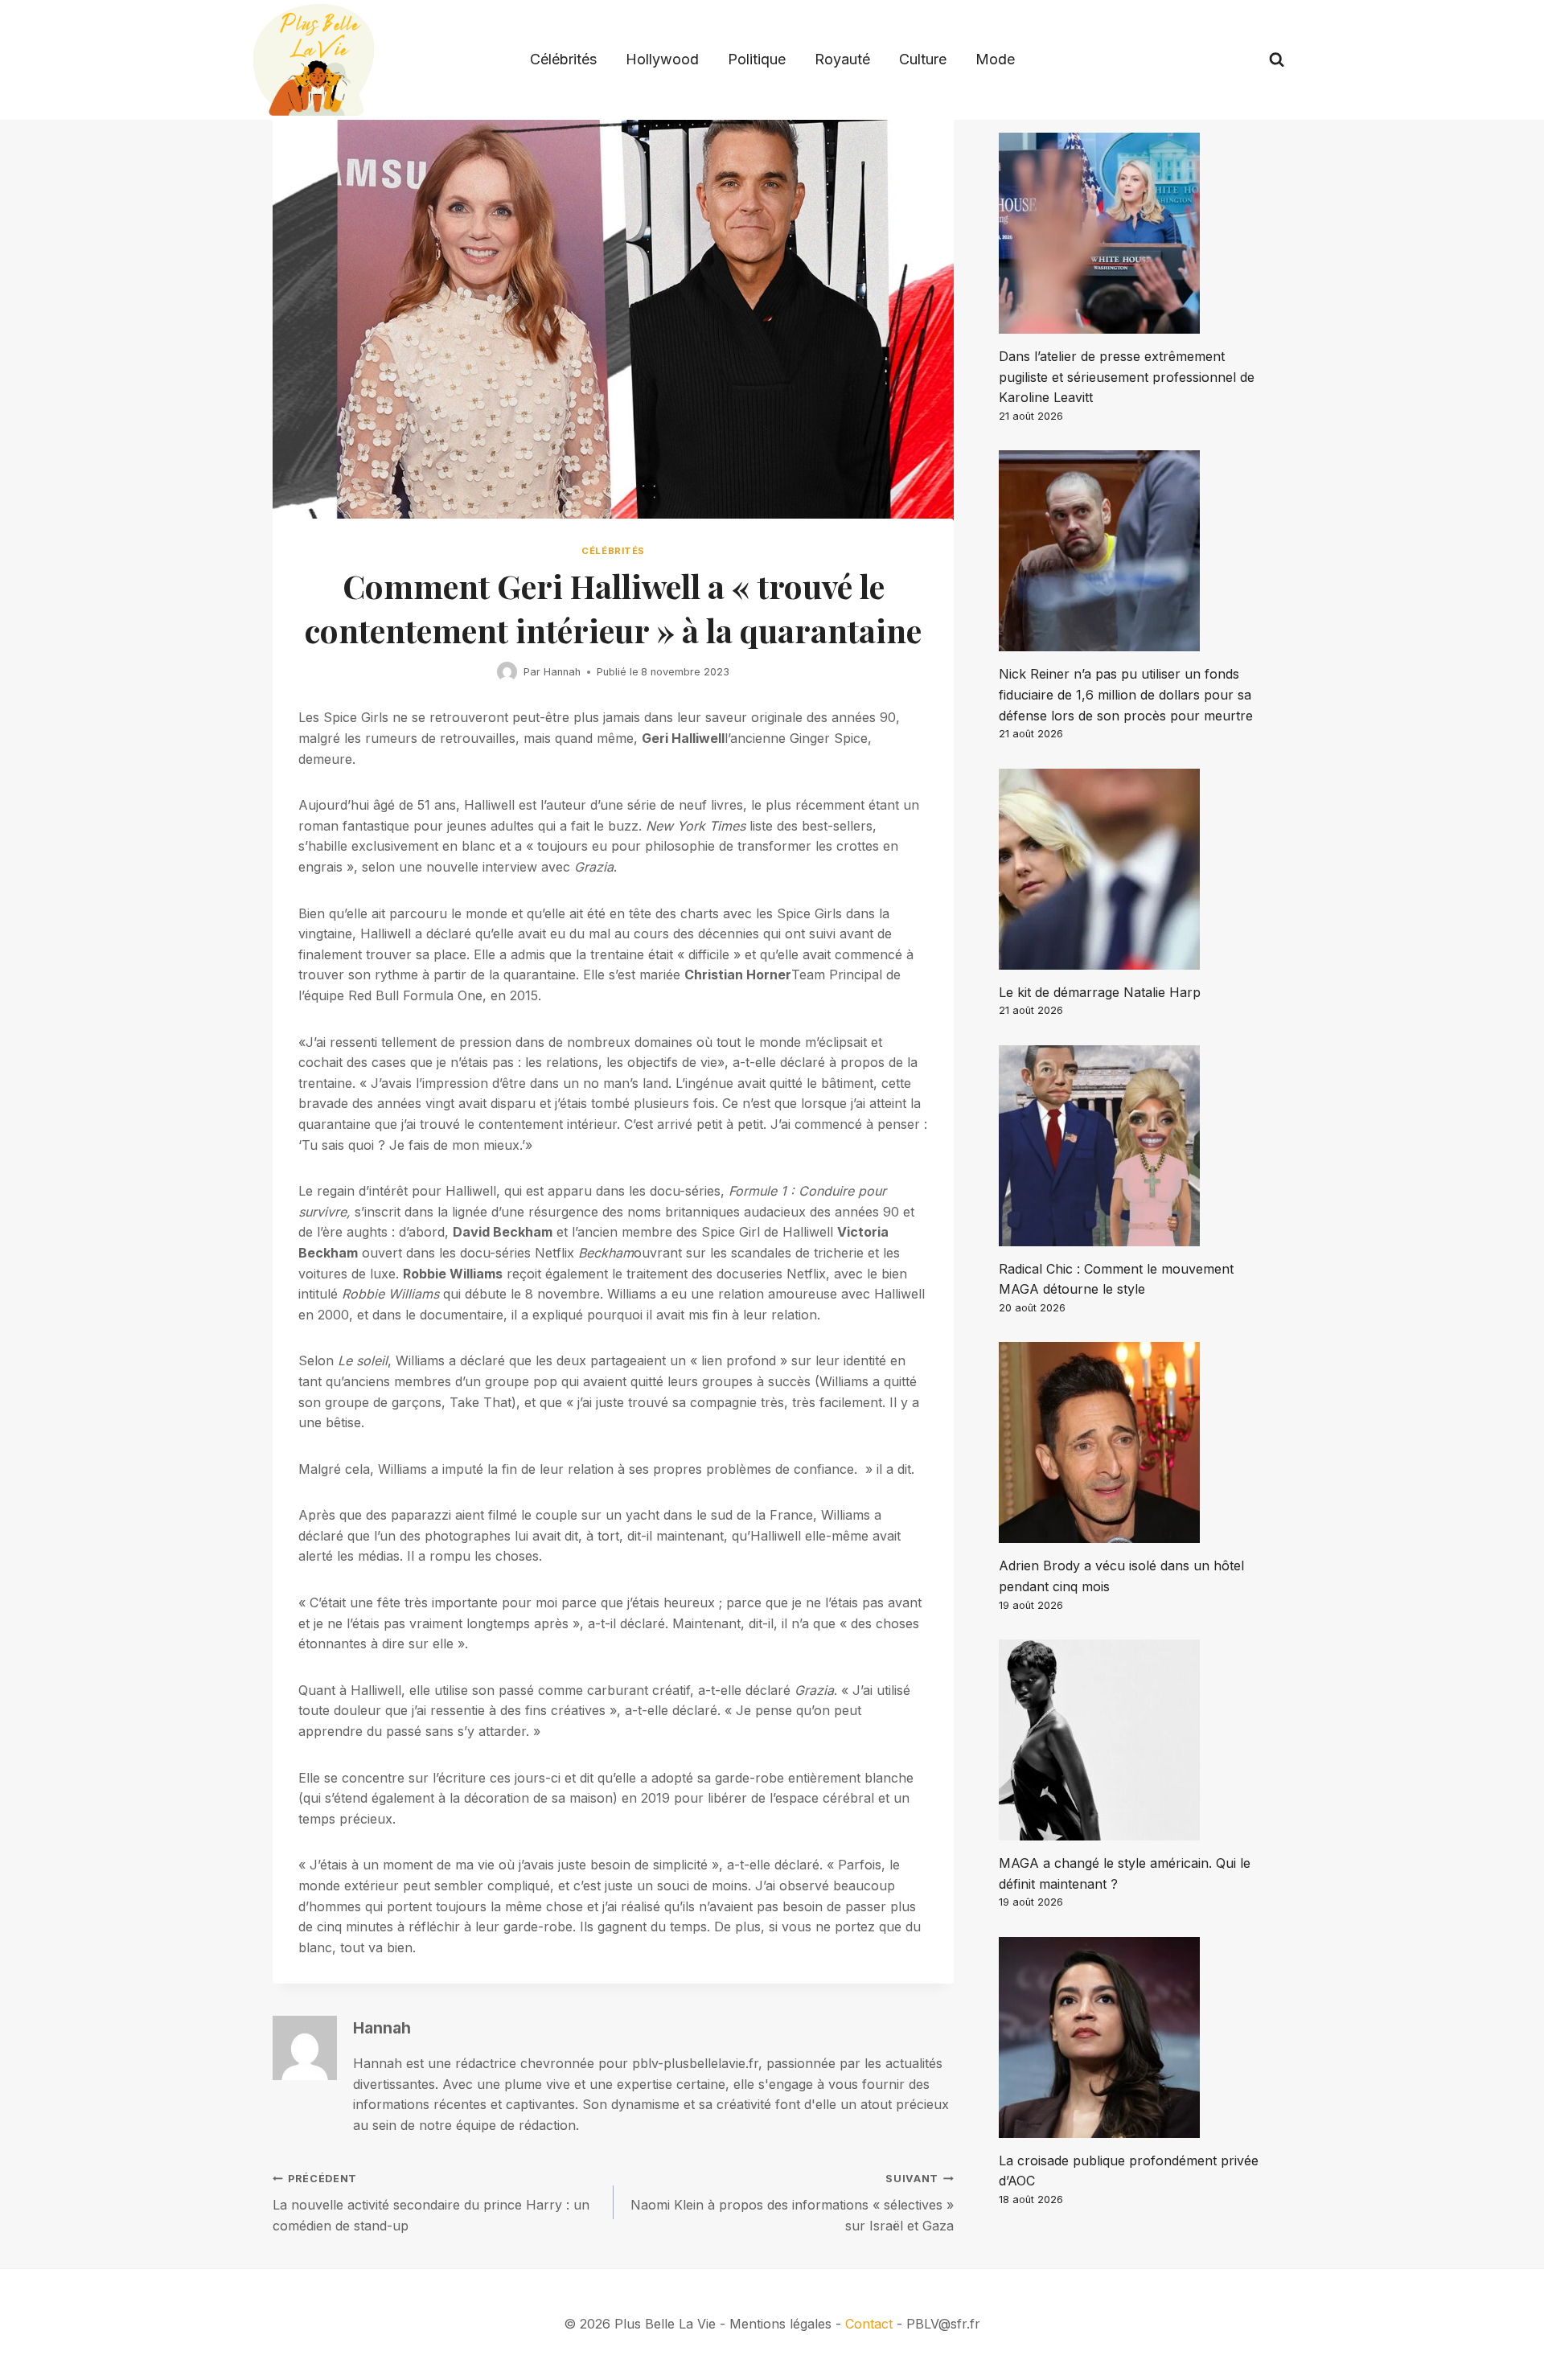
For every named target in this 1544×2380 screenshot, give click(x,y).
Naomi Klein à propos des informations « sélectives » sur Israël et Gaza (792, 2203)
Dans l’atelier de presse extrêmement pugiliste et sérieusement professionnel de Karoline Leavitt (1127, 377)
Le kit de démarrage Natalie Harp (1100, 992)
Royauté (842, 59)
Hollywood (662, 59)
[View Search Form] (1277, 60)
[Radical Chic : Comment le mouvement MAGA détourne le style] (1135, 1146)
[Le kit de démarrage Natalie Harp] (1135, 869)
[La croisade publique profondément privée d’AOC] (1135, 2037)
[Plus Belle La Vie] (314, 60)
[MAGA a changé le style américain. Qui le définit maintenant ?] (1135, 1740)
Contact (869, 2324)
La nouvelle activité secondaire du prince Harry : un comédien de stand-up (431, 2203)
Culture (923, 59)
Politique (757, 59)
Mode (995, 59)
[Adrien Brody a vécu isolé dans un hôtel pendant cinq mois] (1135, 1442)
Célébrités (563, 59)
